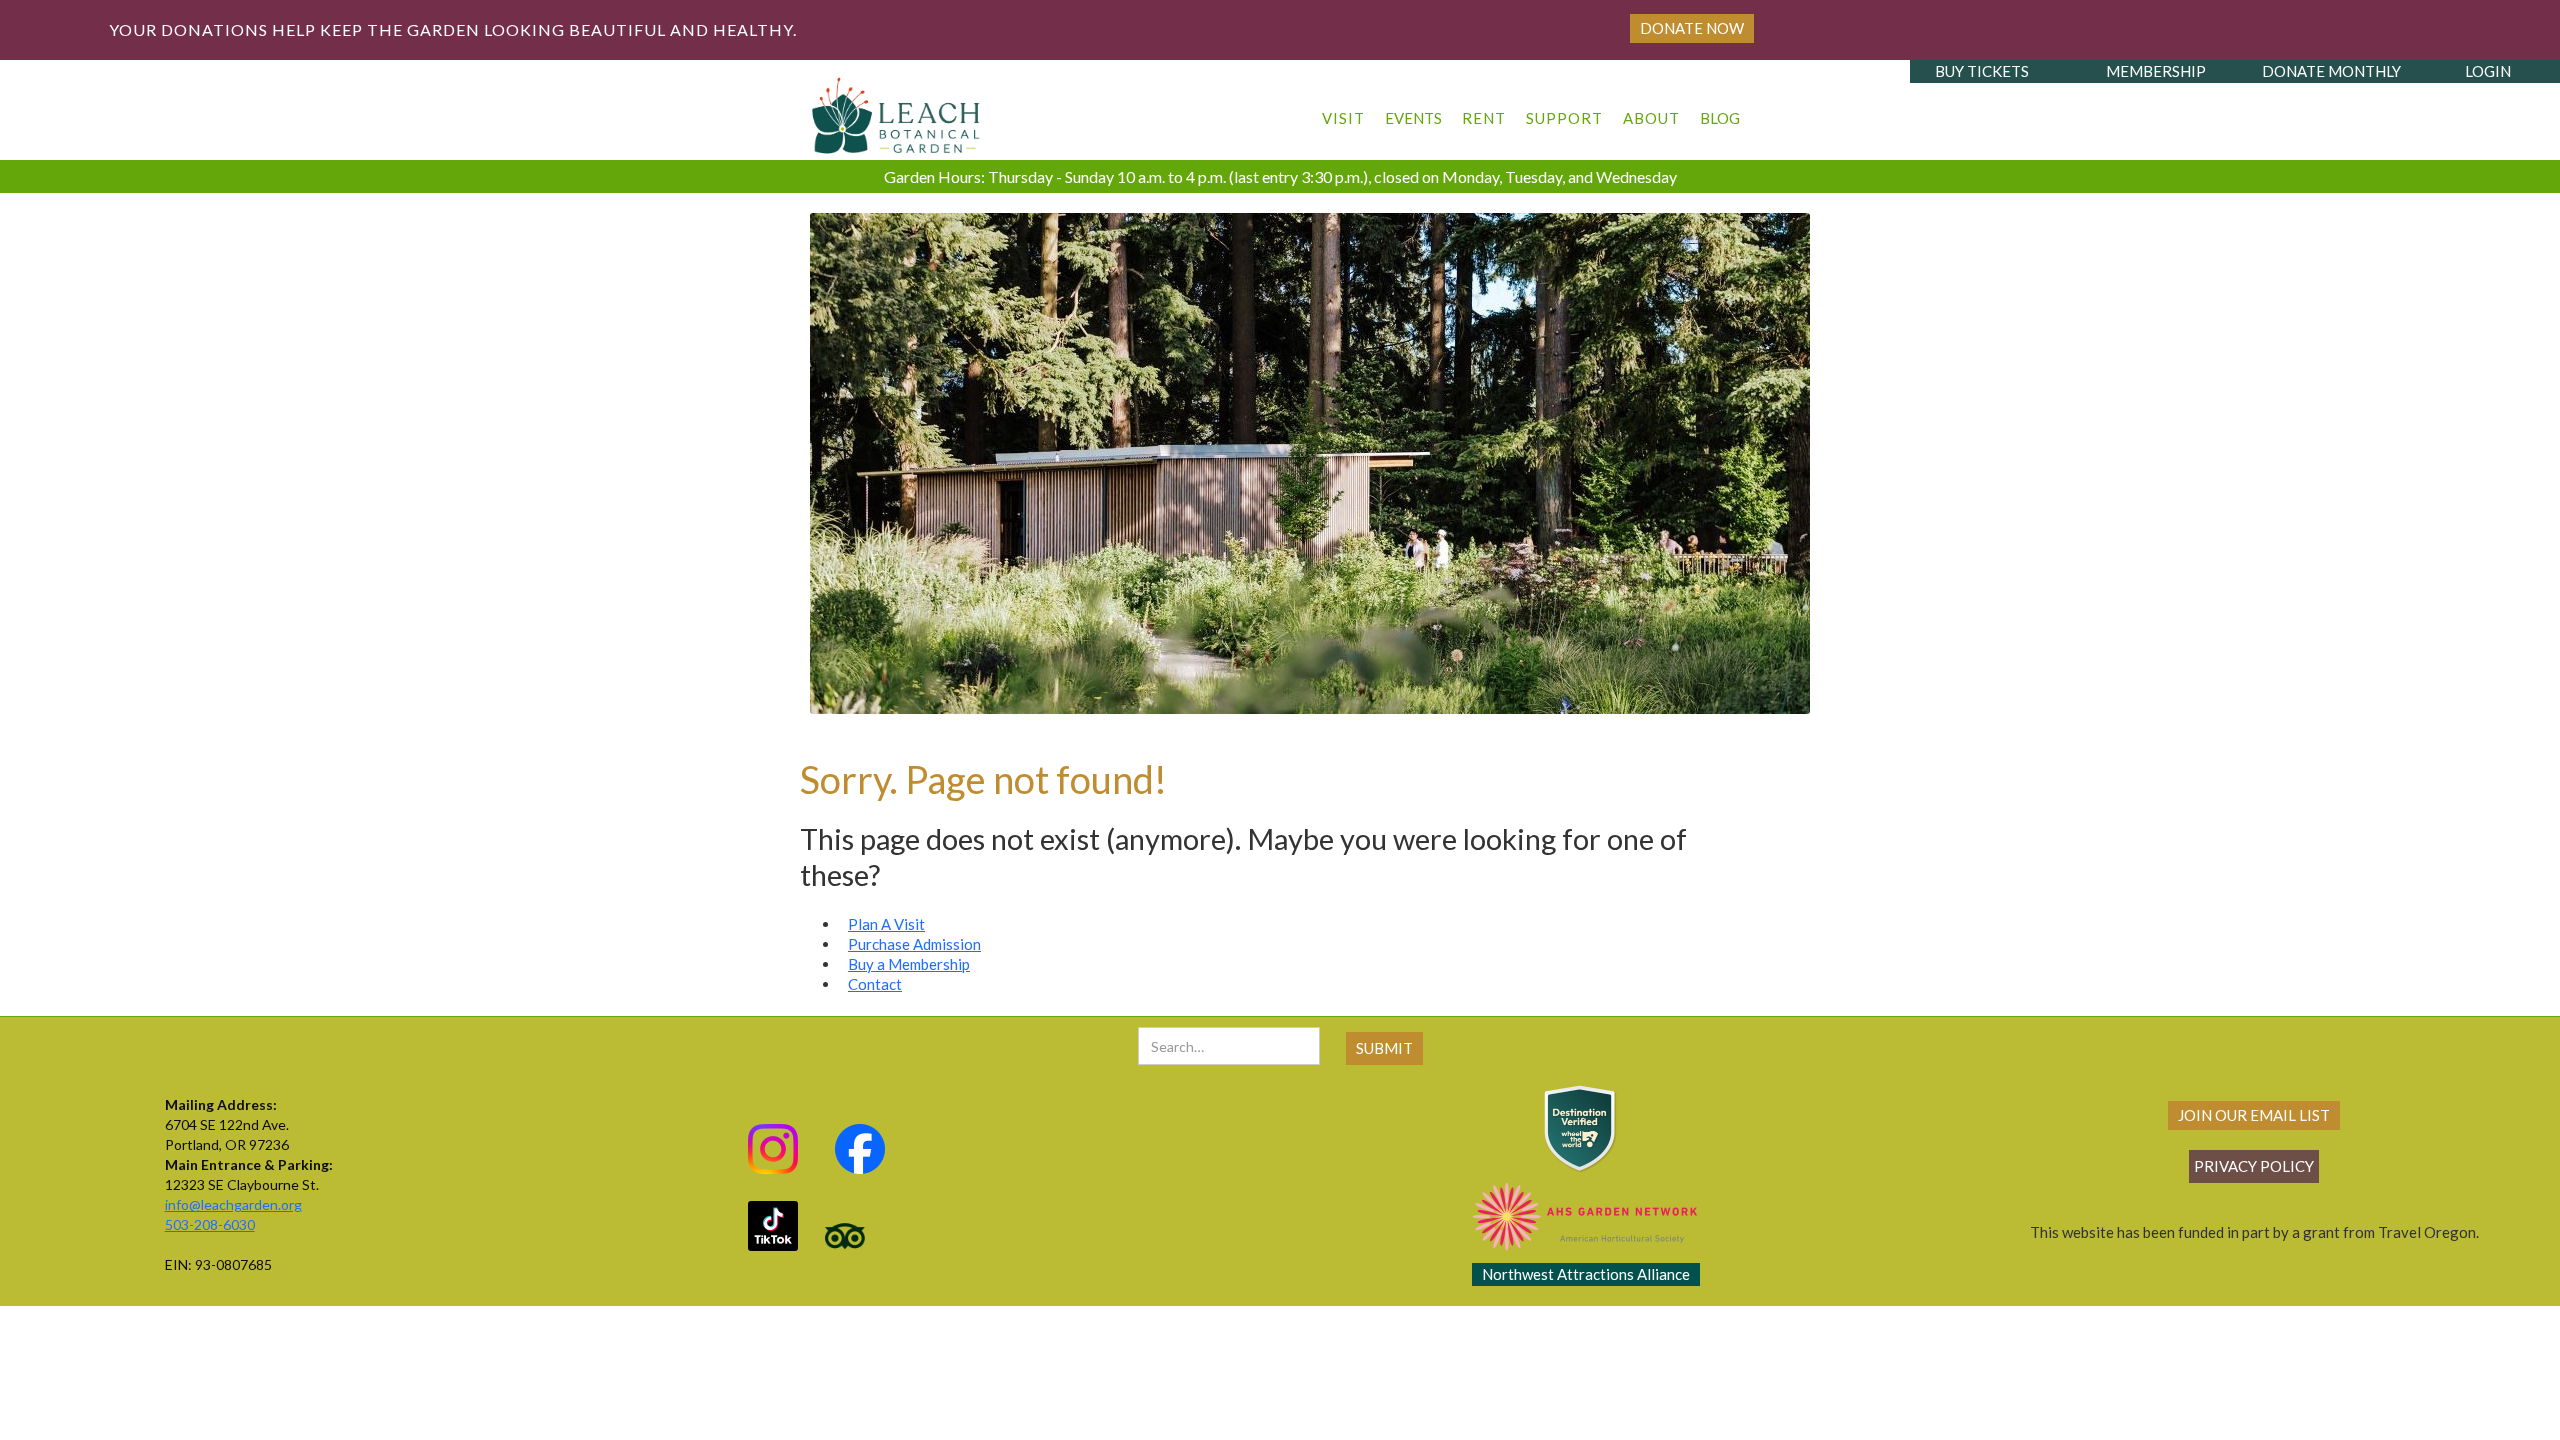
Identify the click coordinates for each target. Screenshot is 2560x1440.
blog (1720, 118)
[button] (1343, 108)
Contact (875, 984)
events (1413, 118)
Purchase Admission (914, 944)
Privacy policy (2254, 1166)
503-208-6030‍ (210, 1224)
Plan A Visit (886, 924)
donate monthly (2331, 71)
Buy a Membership (909, 964)
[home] (897, 110)
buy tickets (1982, 71)
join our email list (2254, 1115)
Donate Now (1692, 28)
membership (2156, 71)
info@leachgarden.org (233, 1204)
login (2488, 71)
